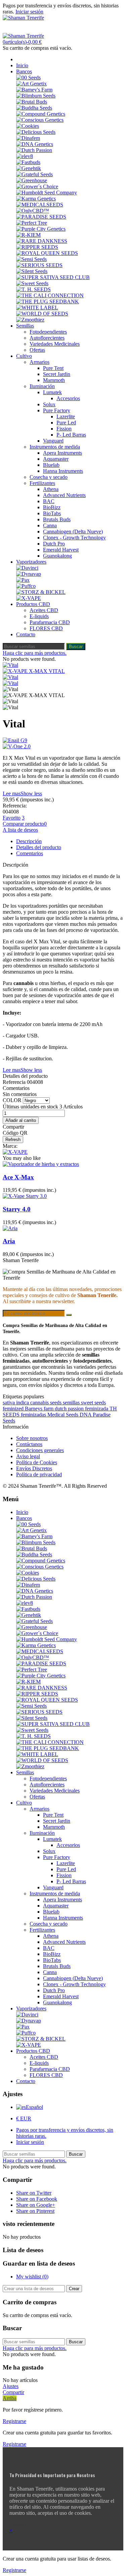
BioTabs (52, 513)
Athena (51, 489)
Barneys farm (40, 1409)
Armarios (39, 362)
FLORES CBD (46, 628)
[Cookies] (28, 126)
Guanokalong (57, 556)
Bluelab (51, 465)
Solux (49, 404)
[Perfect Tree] (32, 223)
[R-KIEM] (28, 235)
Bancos (24, 71)
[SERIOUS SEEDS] (39, 265)
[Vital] (10, 665)
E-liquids (39, 616)
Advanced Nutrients (64, 495)
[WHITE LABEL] (37, 308)
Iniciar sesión (30, 2142)
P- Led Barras (71, 435)
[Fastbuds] (28, 162)
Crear (74, 2289)
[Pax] (23, 580)
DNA (86, 1415)
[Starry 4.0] (25, 1196)
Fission (64, 429)
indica (23, 1403)
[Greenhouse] (32, 180)
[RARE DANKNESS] (42, 241)
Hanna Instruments (63, 471)
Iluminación (42, 386)
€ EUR (24, 2118)
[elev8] (25, 156)
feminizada (97, 1409)
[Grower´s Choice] (37, 186)
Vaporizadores (31, 562)
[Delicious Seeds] (36, 132)
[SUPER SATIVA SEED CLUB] (53, 277)
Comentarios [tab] (30, 853)
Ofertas (37, 350)
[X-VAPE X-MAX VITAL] (34, 671)
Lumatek (52, 392)
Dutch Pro (54, 544)
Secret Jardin (57, 374)
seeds (56, 1403)
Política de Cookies (37, 1462)
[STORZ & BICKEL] (41, 592)
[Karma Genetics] (36, 199)
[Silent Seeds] (32, 271)
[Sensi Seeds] (31, 259)
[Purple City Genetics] (41, 229)
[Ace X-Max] (41, 1164)
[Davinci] (27, 568)
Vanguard (53, 441)
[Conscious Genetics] (40, 120)
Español (34, 2107)
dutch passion (70, 1409)
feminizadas (34, 1415)
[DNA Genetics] (35, 144)
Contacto (26, 634)
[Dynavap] (29, 574)
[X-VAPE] (29, 598)
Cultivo (24, 356)
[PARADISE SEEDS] (41, 217)
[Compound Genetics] (41, 114)
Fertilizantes (42, 483)
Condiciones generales (40, 1450)
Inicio (22, 65)
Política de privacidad (39, 1474)
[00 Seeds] (28, 78)
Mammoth (54, 380)
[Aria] (10, 1228)
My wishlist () (32, 2277)
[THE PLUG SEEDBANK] (48, 301)
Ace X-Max (18, 1177)
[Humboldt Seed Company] (47, 193)
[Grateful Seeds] (34, 174)
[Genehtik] (29, 168)
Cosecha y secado (49, 477)
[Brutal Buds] (32, 102)
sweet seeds (93, 1403)
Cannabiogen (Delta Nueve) (73, 532)
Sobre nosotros (32, 1438)
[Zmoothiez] (30, 320)
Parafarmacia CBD (50, 622)
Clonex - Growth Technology (74, 538)
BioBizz (52, 507)
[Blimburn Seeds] (36, 96)
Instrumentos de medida (55, 447)
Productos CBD (33, 604)
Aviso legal (28, 1456)
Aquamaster (56, 459)
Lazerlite (66, 416)
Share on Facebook (37, 2199)
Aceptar (18, 2524)
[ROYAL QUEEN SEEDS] (47, 253)
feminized (14, 1409)
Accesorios (68, 398)
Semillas (25, 326)
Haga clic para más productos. (35, 653)
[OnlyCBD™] (33, 211)
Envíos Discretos (34, 1468)
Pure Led (66, 423)
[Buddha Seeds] (34, 108)
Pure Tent (53, 368)
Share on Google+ (36, 2205)
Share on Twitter (34, 2193)
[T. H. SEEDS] (33, 289)
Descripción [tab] (29, 841)
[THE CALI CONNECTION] (50, 295)
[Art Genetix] (31, 84)
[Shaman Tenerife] (23, 18)
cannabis (40, 1403)
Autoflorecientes (47, 338)
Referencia (15, 1082)
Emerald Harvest (61, 550)
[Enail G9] (63, 741)
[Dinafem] (28, 138)
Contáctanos (29, 1444)
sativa (9, 1403)
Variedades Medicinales (55, 344)
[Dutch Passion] (34, 150)
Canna (50, 525)
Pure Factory (57, 410)
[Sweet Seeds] (32, 283)
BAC (49, 501)
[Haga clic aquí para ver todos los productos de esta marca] (15, 1152)
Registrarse (14, 2421)
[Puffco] (26, 586)
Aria (9, 1241)
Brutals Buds (57, 519)
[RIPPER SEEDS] (37, 247)
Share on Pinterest (35, 2211)
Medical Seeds (64, 1415)
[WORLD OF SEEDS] (42, 314)
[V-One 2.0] (63, 747)
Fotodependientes (48, 332)
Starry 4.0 (17, 1209)
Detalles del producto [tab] (39, 847)
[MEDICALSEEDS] (40, 205)
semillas (72, 1403)
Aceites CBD (44, 610)
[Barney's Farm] (34, 90)
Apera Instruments (62, 453)
